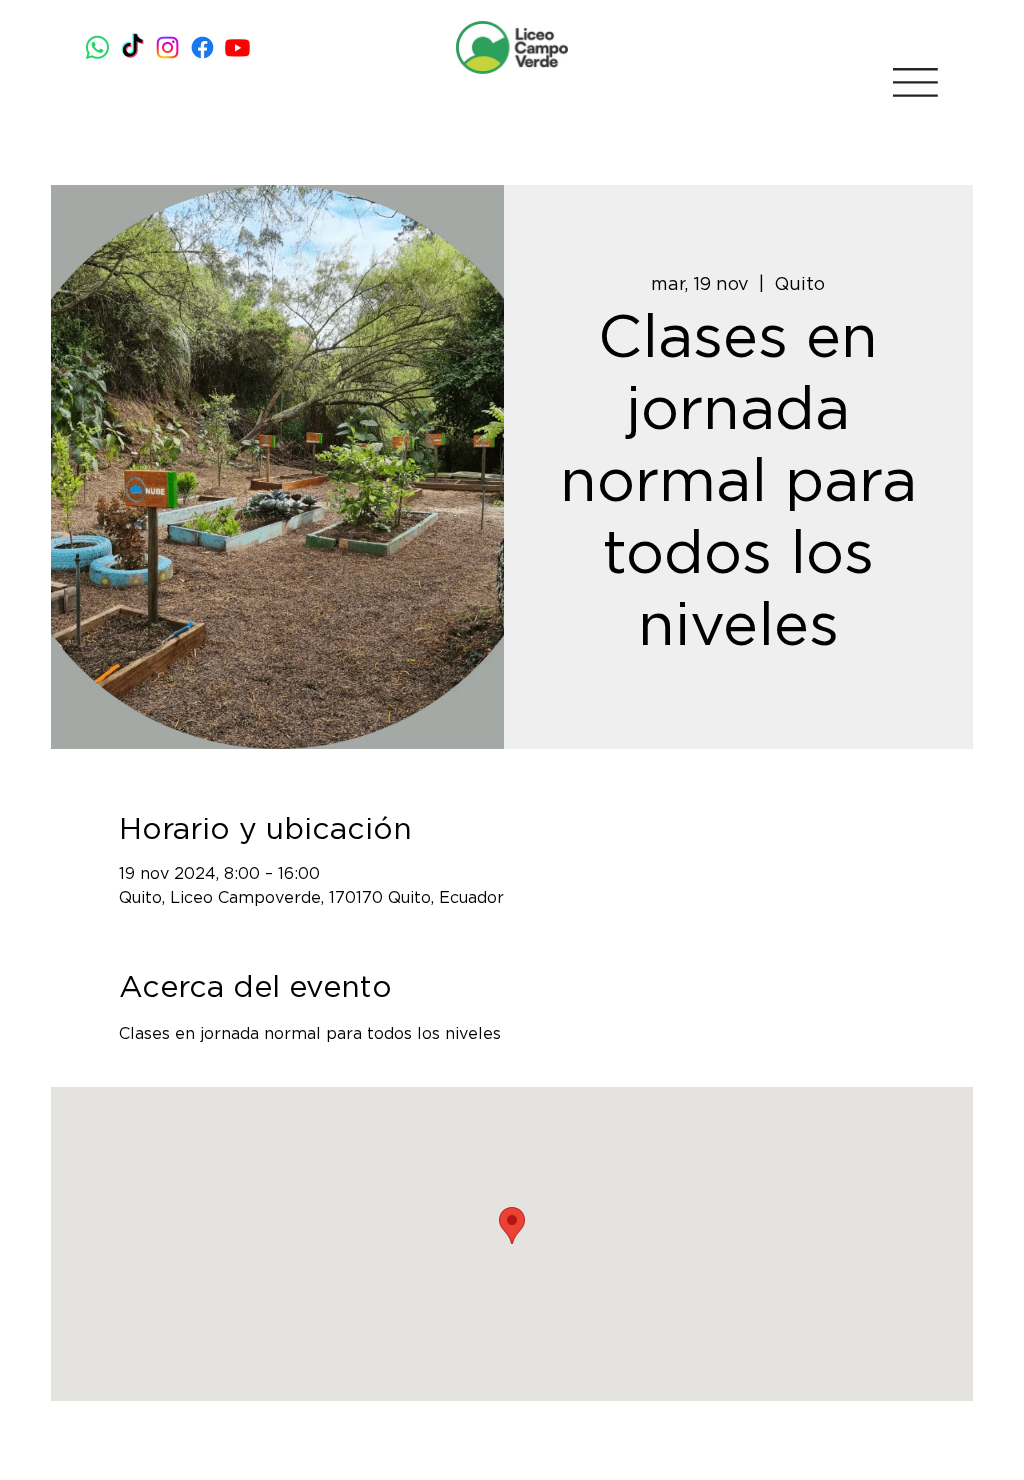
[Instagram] (167, 47)
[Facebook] (202, 47)
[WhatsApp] (97, 47)
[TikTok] (132, 47)
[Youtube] (237, 47)
